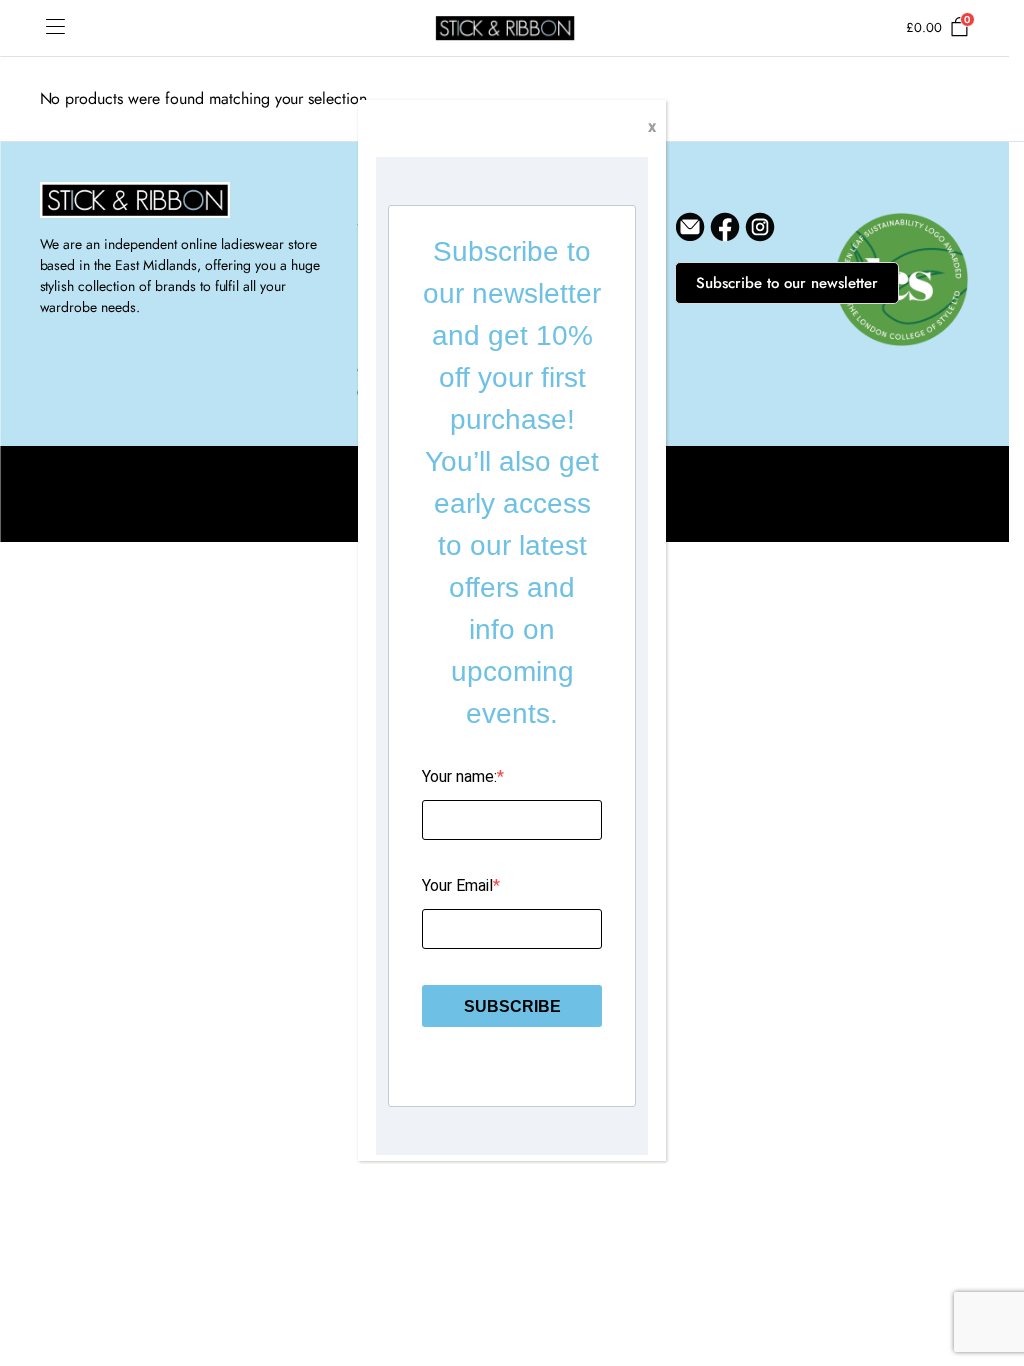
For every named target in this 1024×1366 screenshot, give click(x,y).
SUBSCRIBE (512, 1006)
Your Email (457, 885)
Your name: (459, 776)
